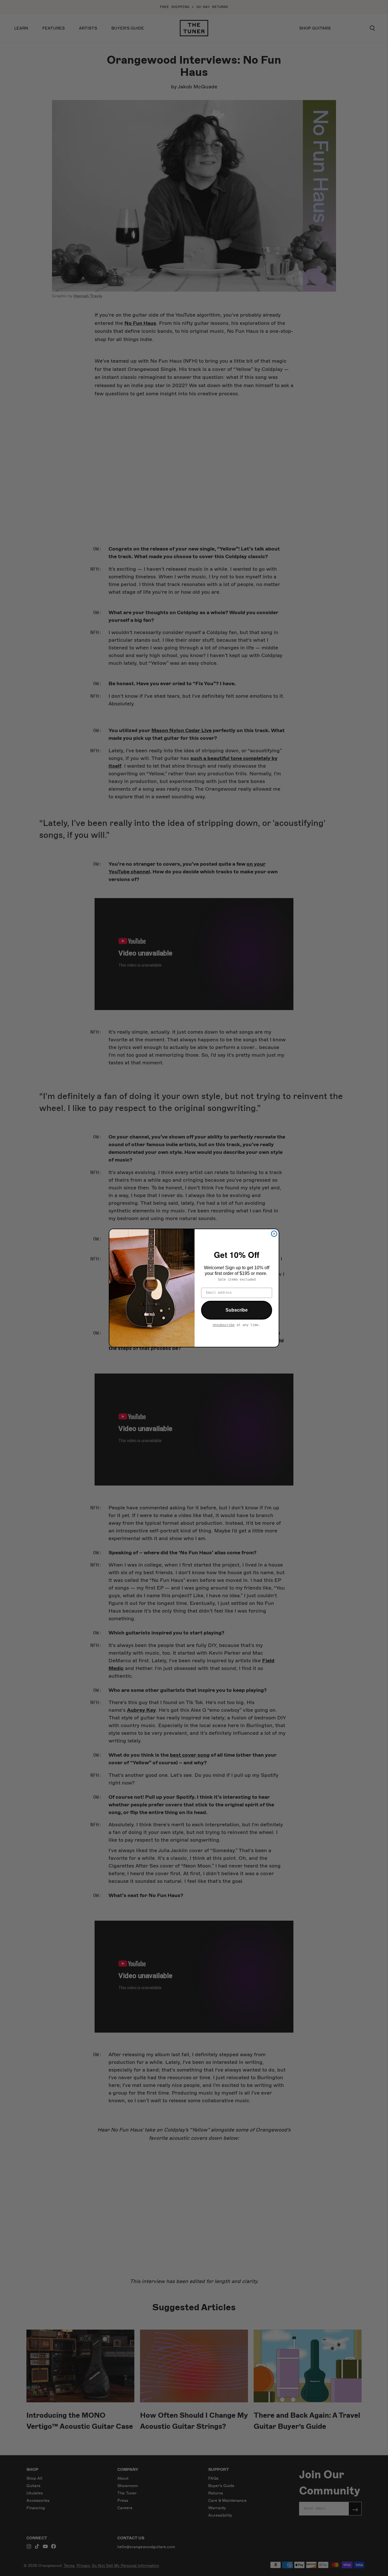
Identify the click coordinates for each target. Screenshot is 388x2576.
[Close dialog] (274, 1234)
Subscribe (237, 1310)
